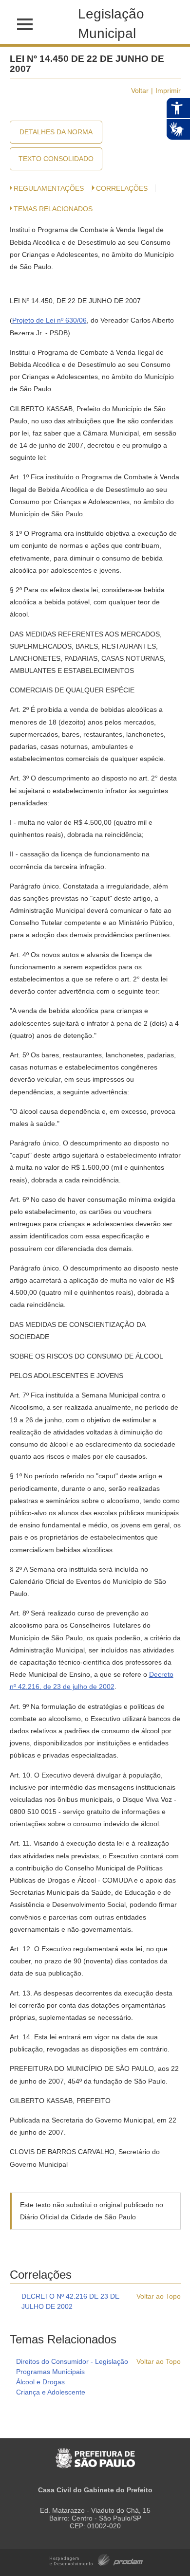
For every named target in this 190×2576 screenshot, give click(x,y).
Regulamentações (49, 188)
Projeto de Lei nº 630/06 (49, 320)
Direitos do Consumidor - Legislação (72, 2361)
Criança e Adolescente (51, 2392)
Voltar (140, 91)
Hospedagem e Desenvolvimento (96, 2559)
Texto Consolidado (56, 159)
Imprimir (168, 91)
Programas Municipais (50, 2372)
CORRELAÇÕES (122, 188)
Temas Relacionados (53, 209)
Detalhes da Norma (56, 132)
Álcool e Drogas (40, 2382)
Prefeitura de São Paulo (95, 2453)
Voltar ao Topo (159, 2296)
